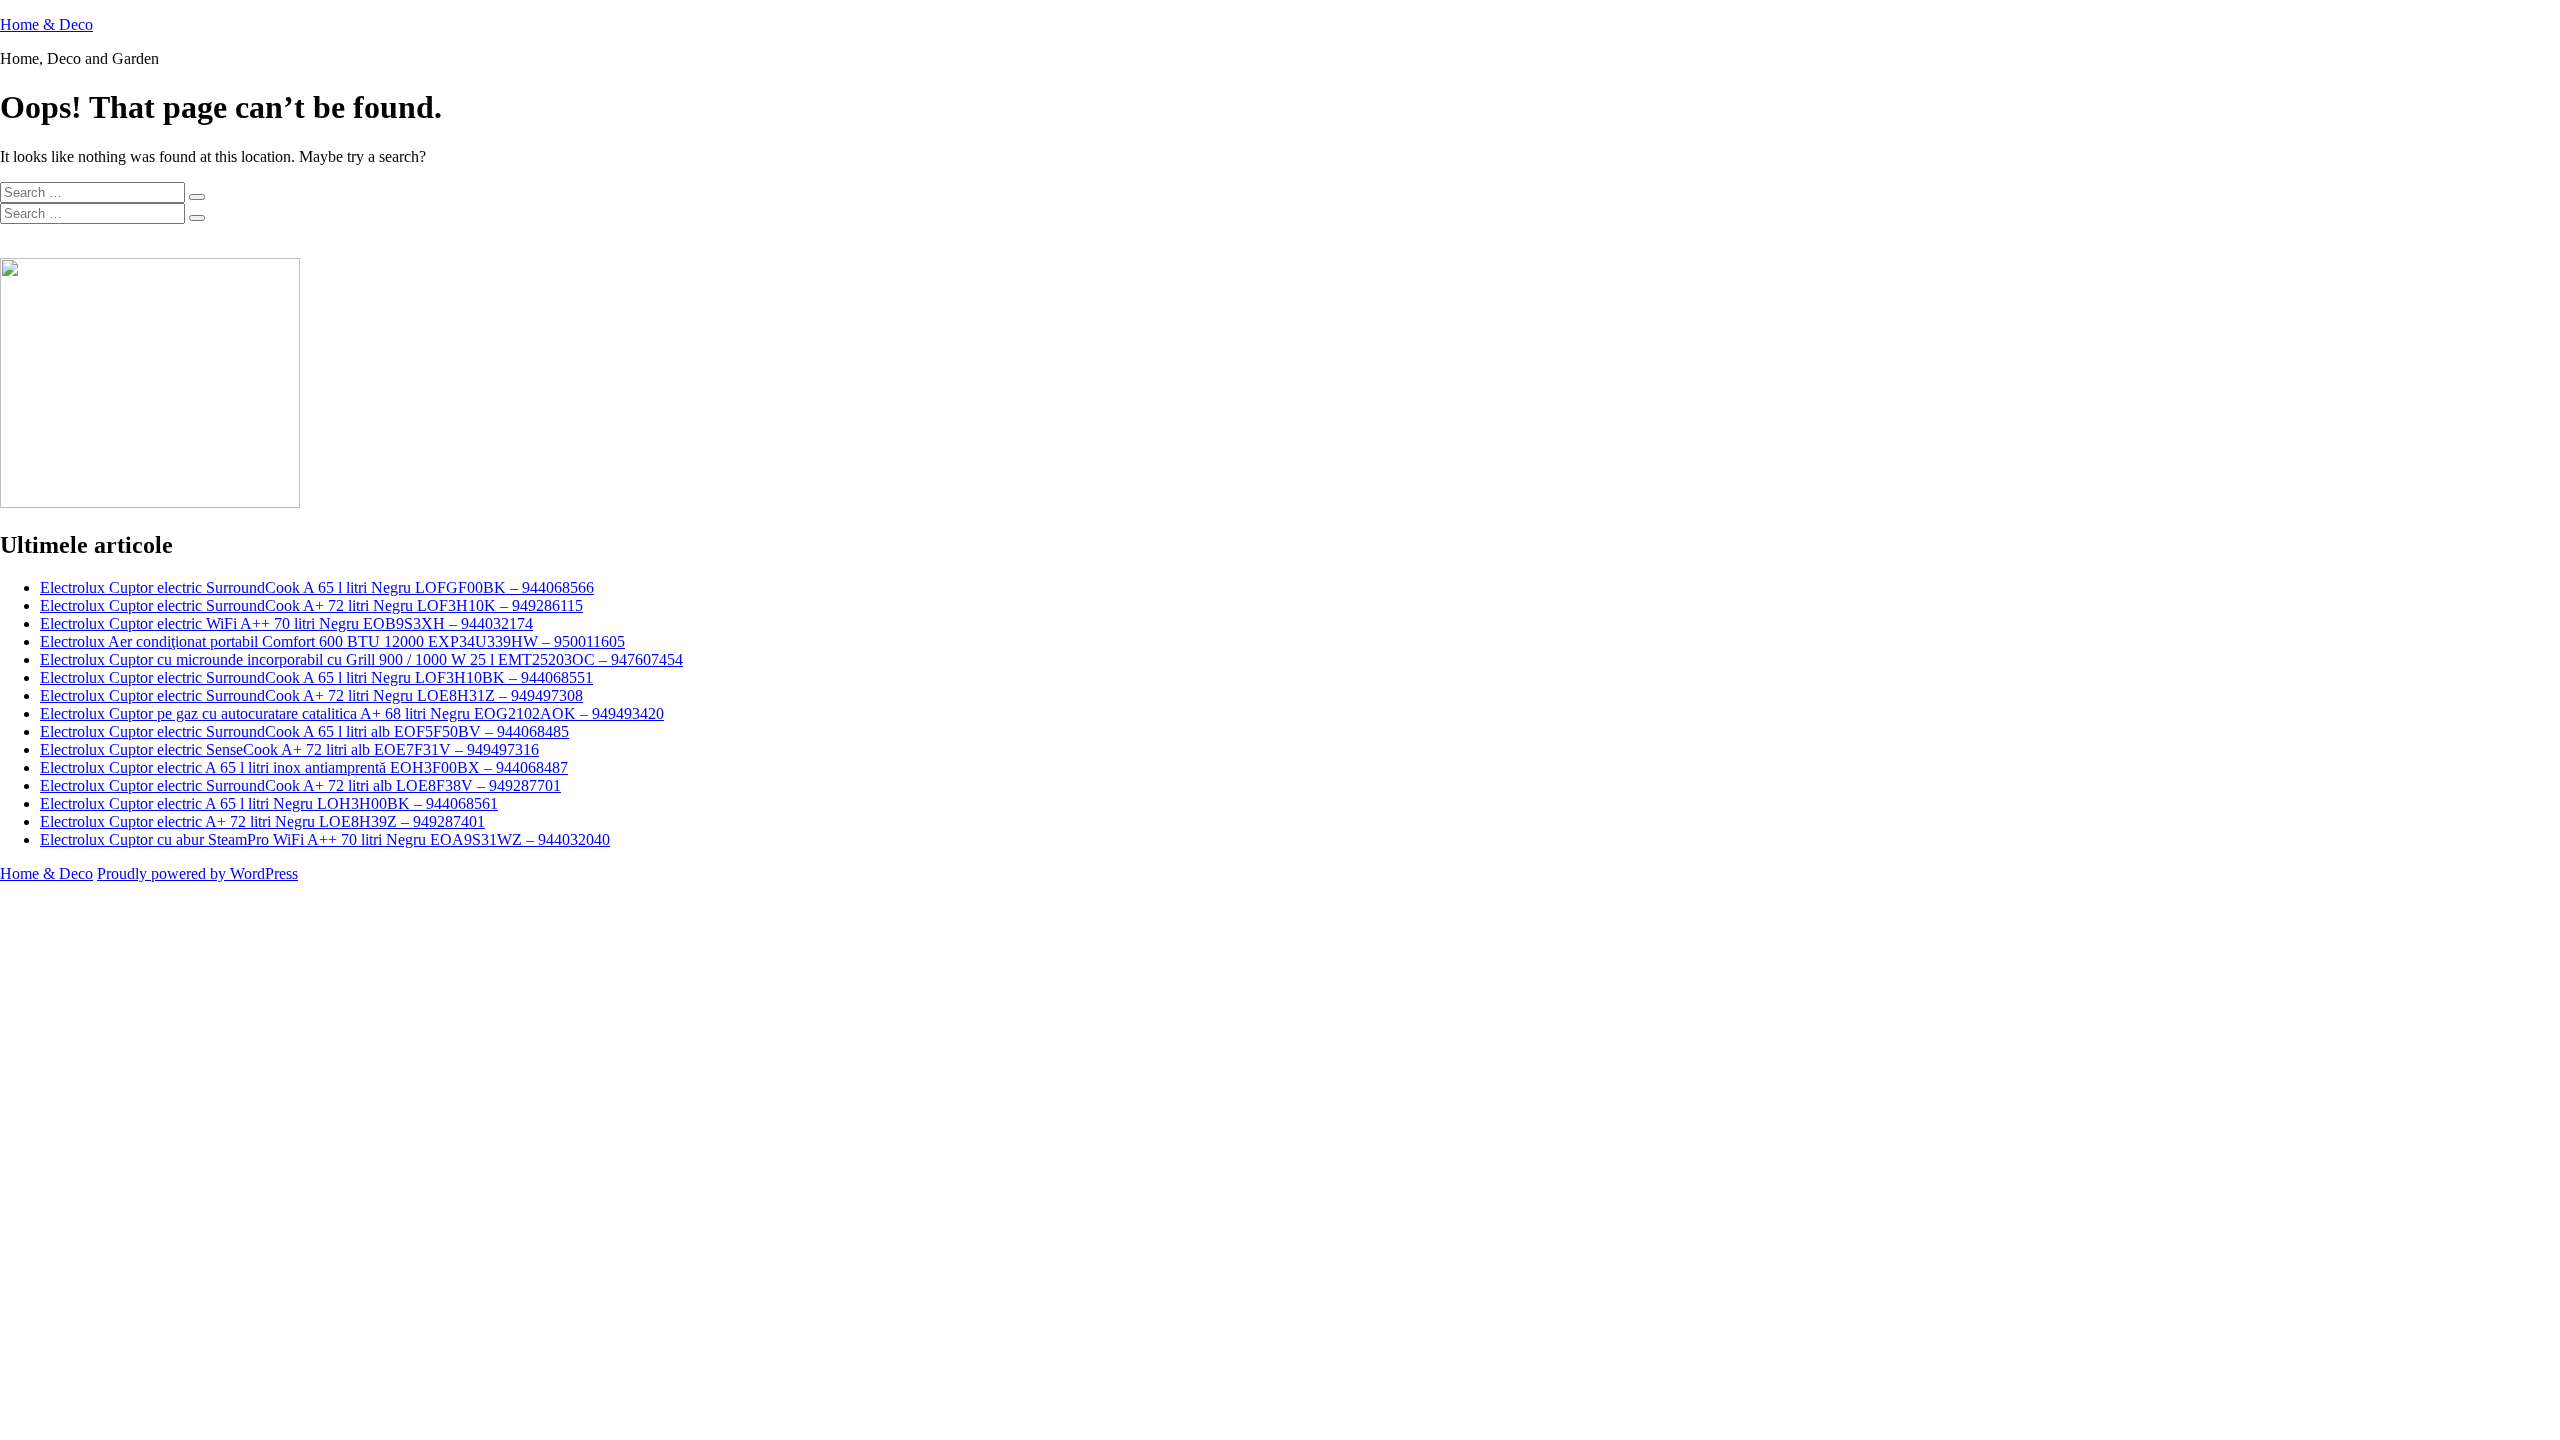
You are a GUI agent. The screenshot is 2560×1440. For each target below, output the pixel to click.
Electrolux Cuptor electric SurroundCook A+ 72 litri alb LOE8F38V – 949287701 (300, 785)
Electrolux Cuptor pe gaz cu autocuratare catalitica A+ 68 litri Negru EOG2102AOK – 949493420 (352, 713)
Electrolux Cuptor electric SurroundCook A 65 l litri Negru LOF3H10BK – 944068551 (316, 677)
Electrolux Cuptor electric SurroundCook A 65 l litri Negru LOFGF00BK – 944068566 (317, 587)
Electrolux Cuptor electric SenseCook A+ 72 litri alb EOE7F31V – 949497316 (289, 749)
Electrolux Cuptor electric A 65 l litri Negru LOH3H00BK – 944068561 (269, 803)
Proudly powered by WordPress (197, 873)
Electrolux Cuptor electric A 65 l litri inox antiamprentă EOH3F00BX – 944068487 (304, 767)
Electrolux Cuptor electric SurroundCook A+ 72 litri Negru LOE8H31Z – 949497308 (311, 695)
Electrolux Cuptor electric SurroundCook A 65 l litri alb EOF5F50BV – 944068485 (304, 731)
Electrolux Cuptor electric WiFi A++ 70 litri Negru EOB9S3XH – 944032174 (286, 623)
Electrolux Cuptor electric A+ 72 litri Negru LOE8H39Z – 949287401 (262, 821)
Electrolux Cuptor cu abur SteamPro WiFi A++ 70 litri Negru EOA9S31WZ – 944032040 (325, 839)
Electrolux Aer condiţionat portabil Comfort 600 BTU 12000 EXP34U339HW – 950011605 (332, 641)
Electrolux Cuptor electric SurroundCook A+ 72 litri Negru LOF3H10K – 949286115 (311, 605)
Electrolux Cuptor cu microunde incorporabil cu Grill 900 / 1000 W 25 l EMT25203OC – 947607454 (361, 659)
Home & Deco (46, 24)
